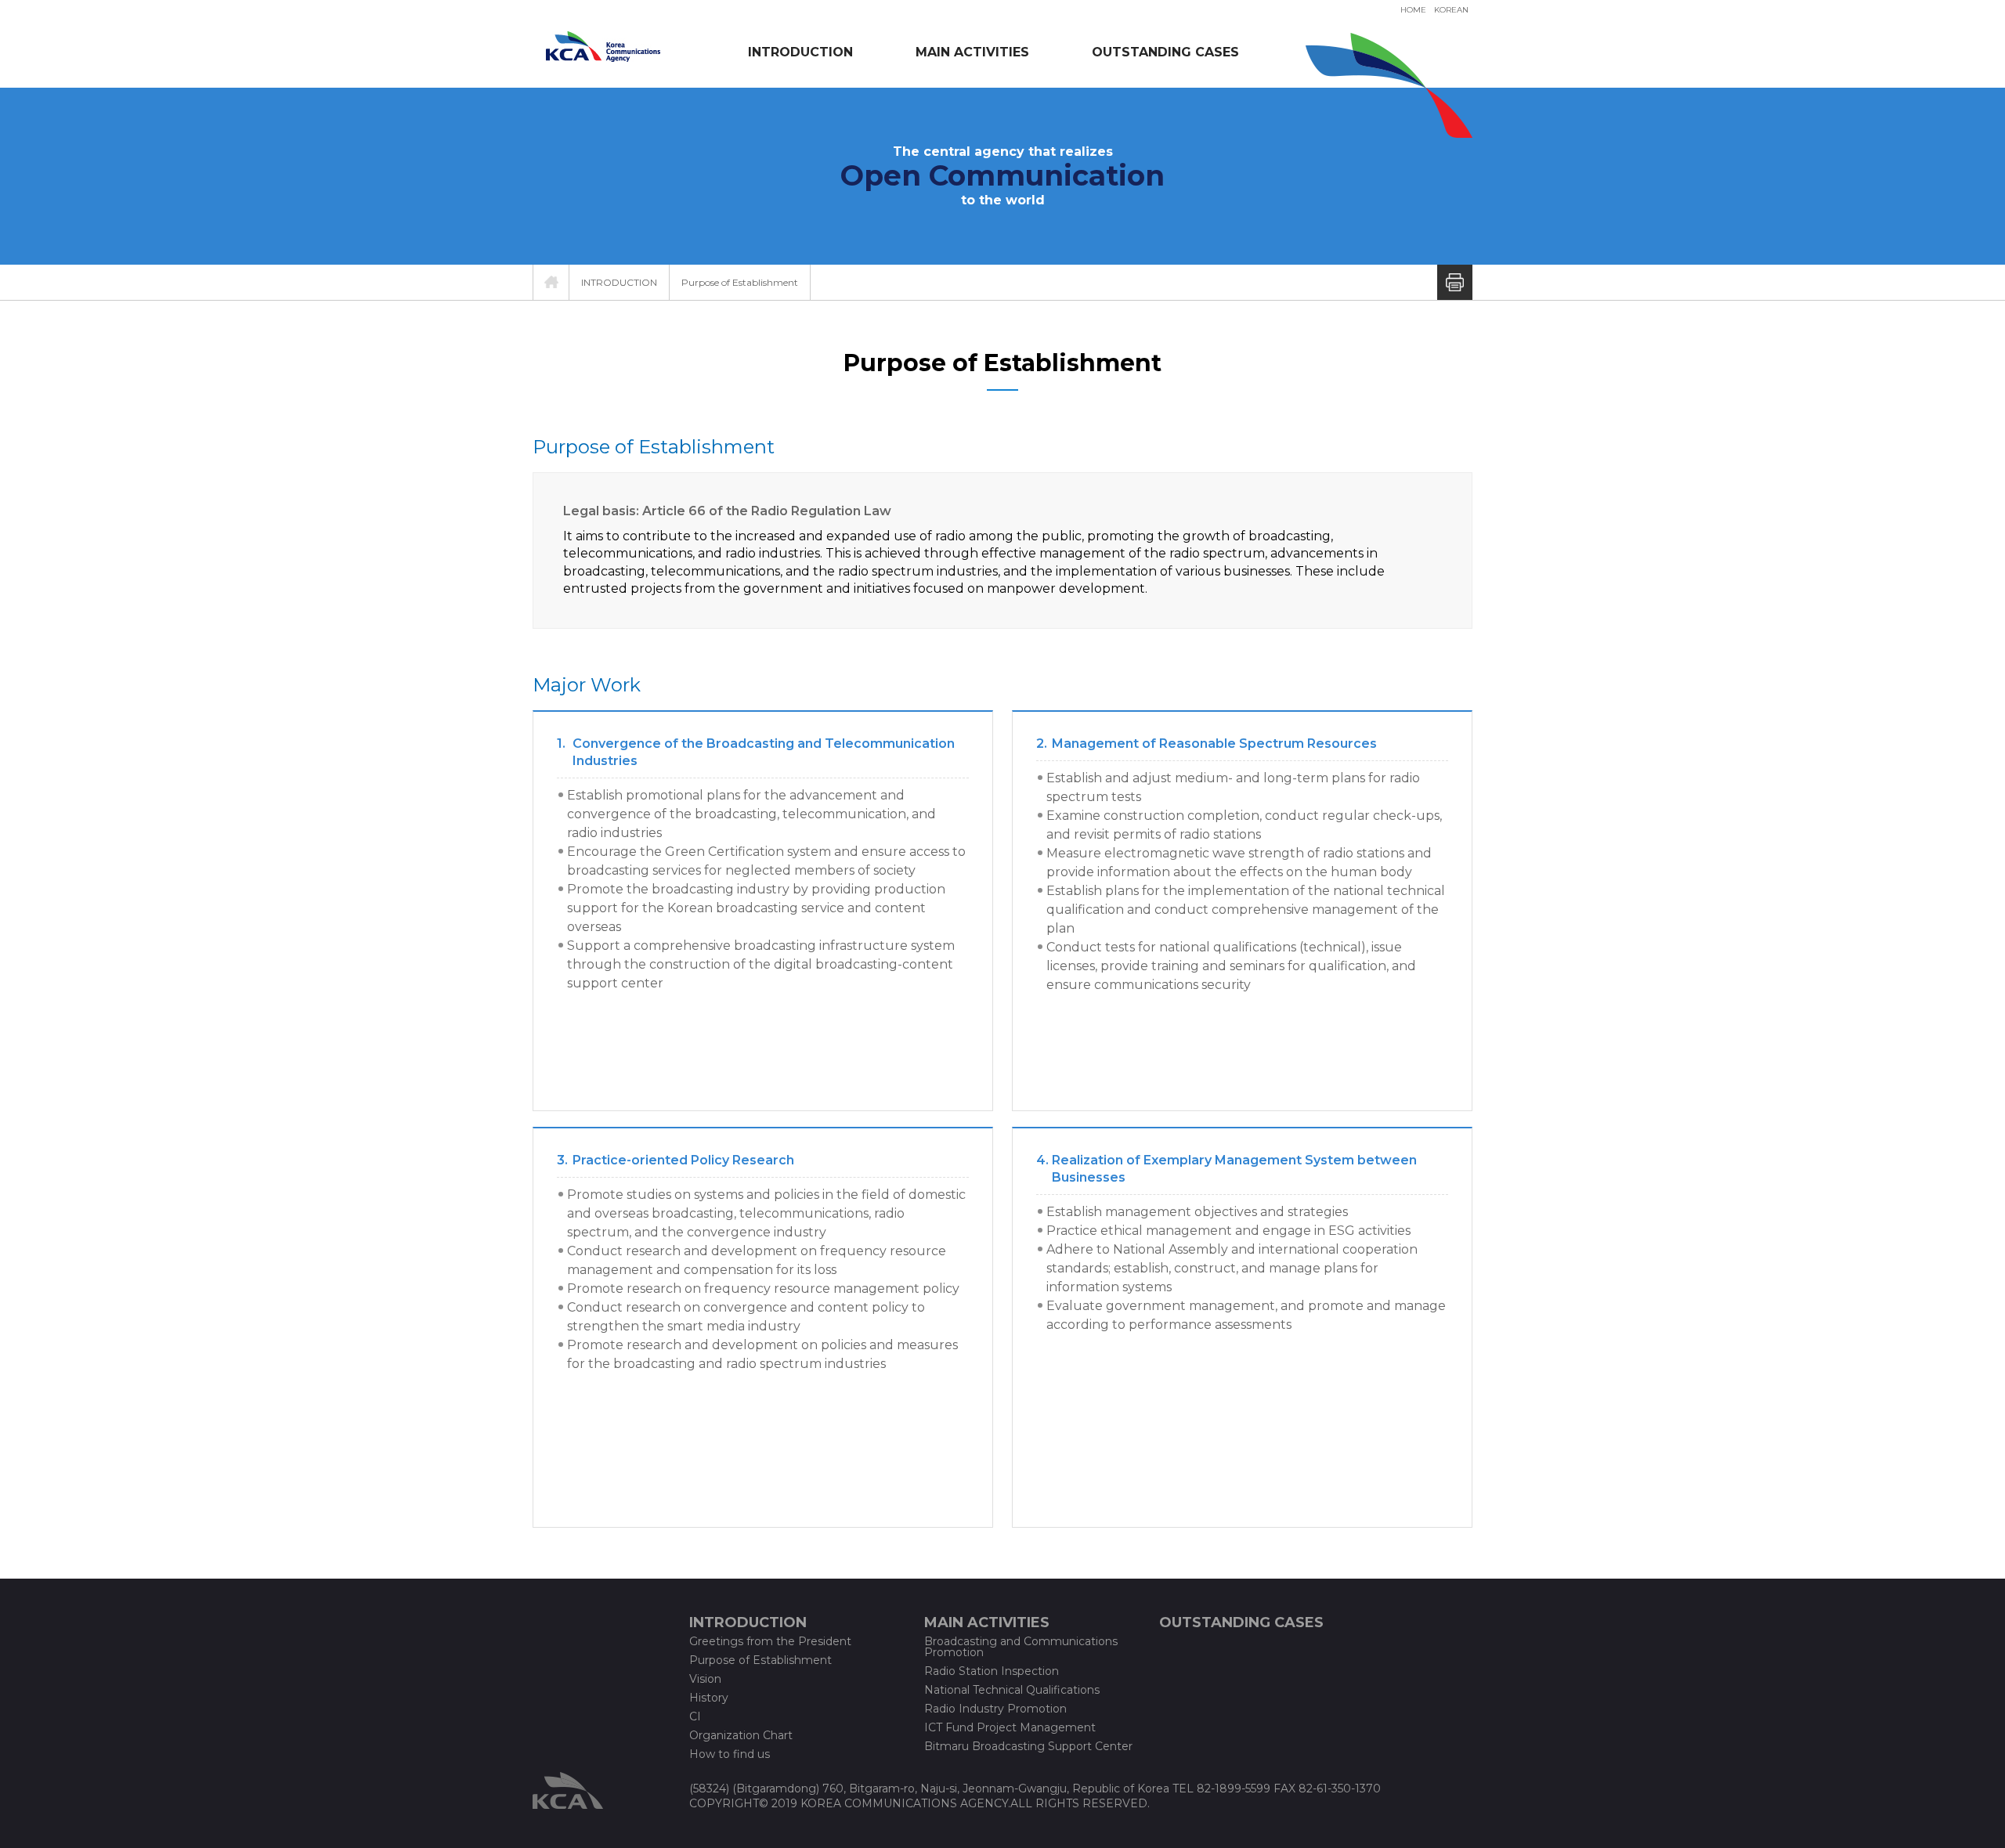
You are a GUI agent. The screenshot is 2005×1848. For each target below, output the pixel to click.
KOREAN (1451, 10)
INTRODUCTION (800, 52)
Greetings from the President (770, 1641)
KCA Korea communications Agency (603, 46)
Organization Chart (741, 1735)
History (709, 1698)
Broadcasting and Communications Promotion (1021, 1647)
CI (695, 1716)
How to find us (730, 1754)
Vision (705, 1679)
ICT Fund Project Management (1010, 1727)
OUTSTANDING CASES (1165, 52)
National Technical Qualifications (1012, 1690)
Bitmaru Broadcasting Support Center (1028, 1746)
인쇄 (1455, 282)
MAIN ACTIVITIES (972, 52)
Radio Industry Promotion (995, 1709)
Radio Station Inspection (992, 1671)
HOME (1413, 10)
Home (551, 282)
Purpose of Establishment (740, 282)
